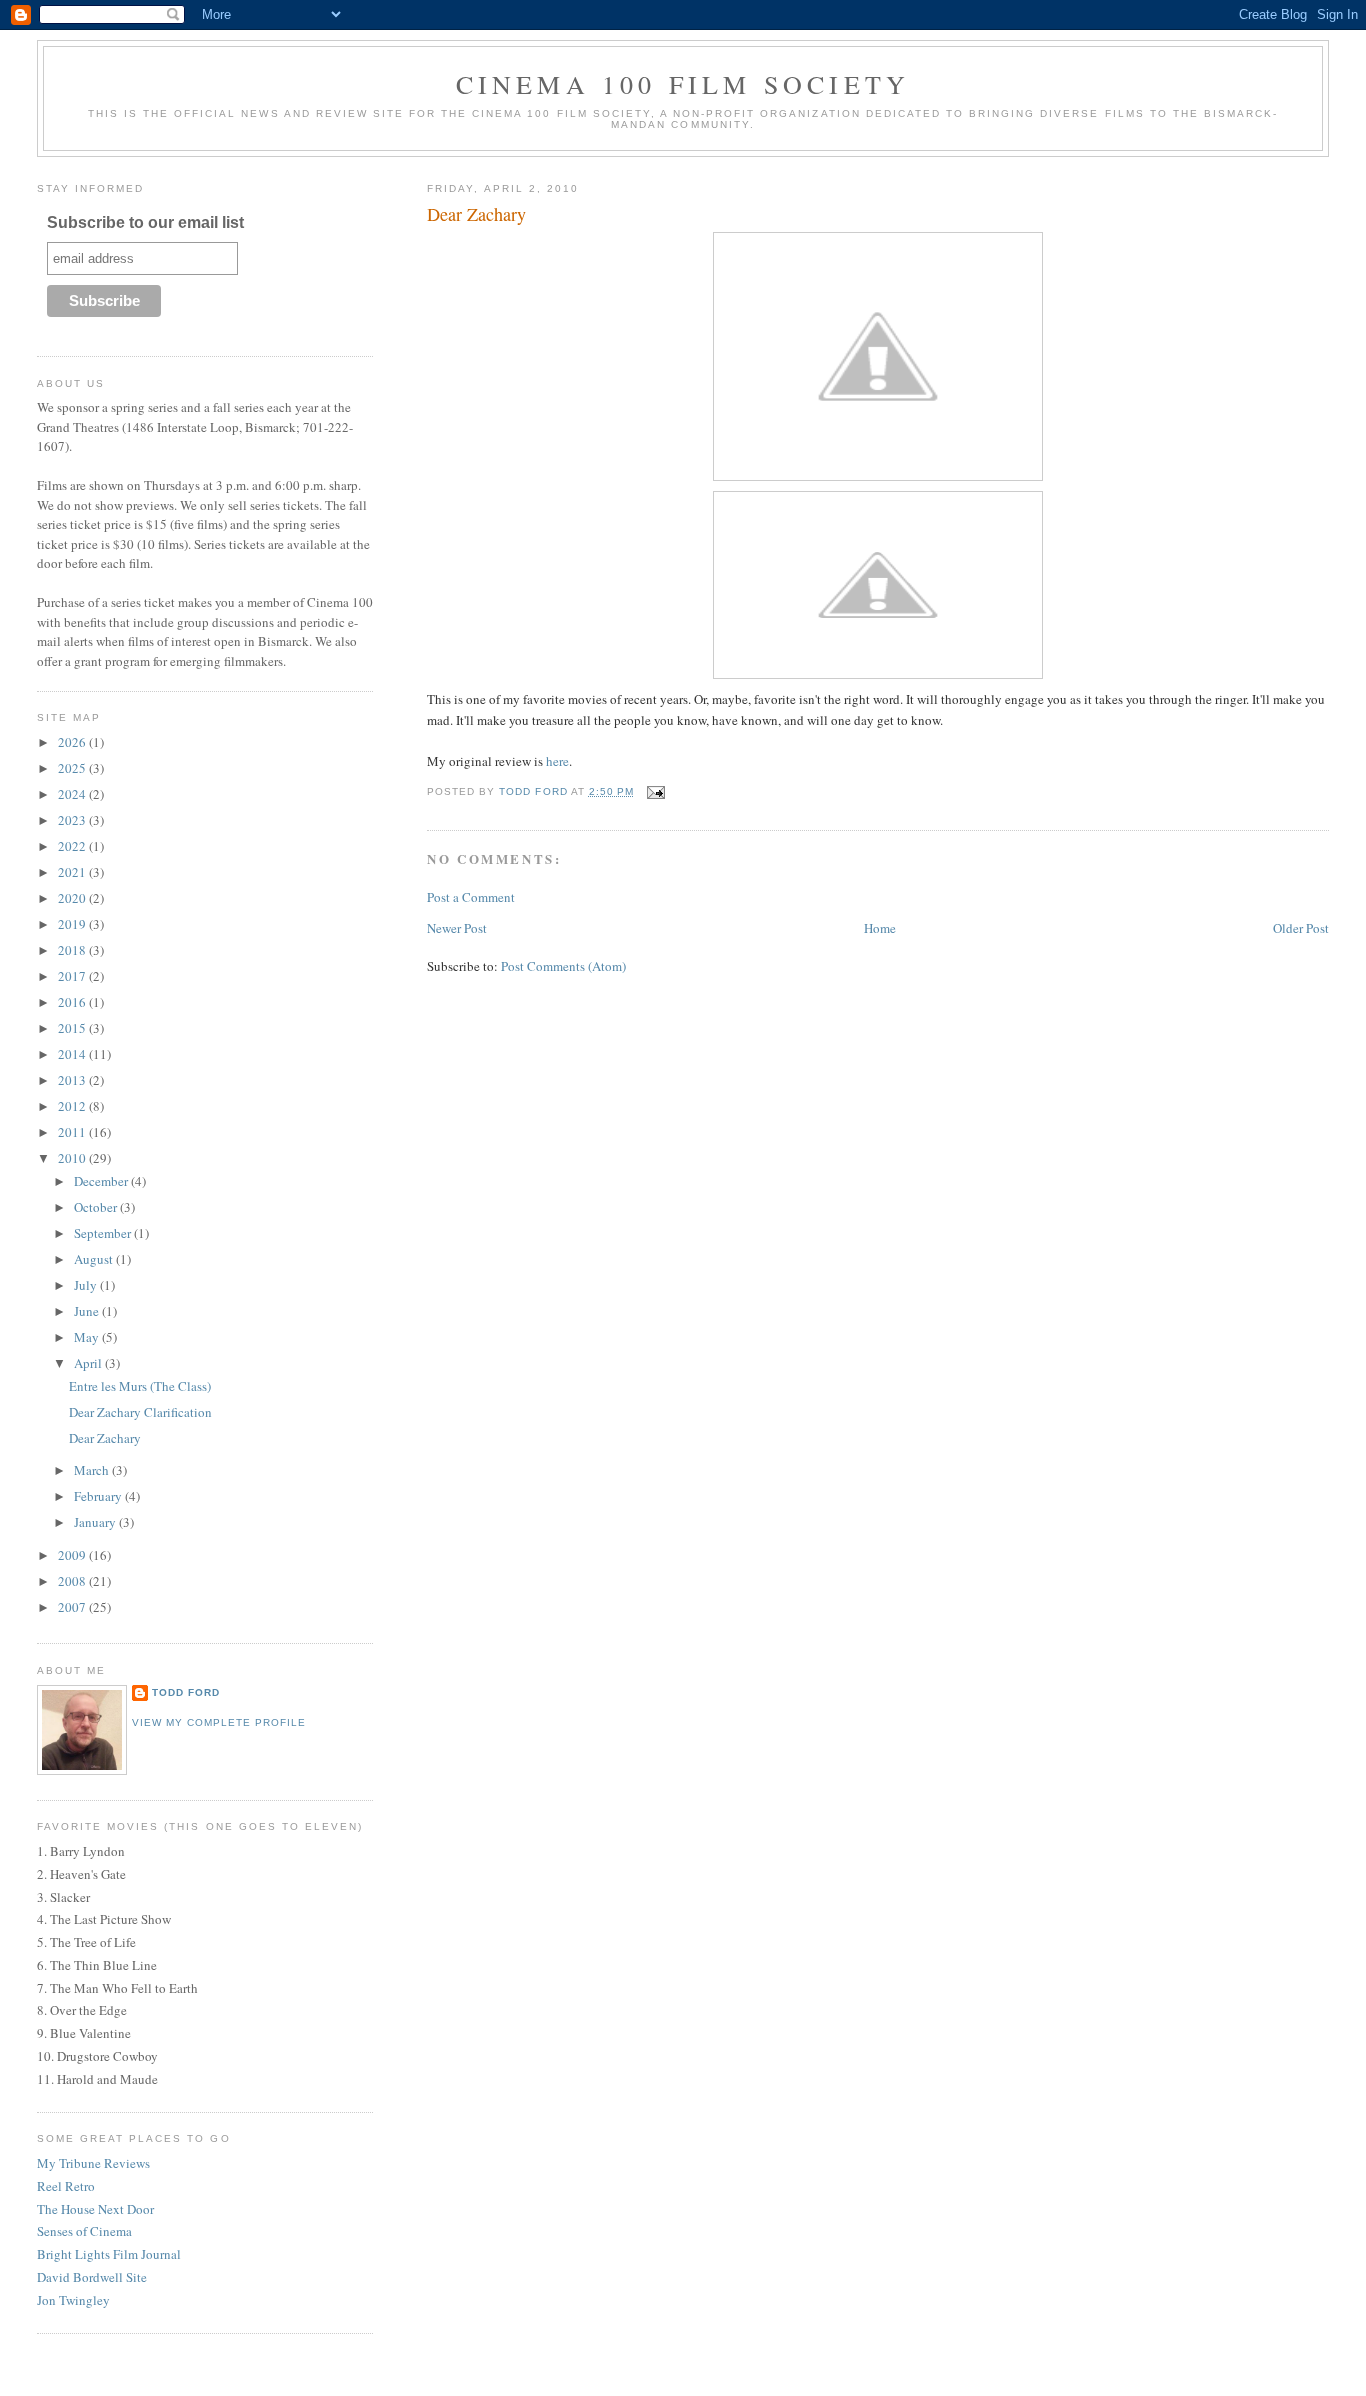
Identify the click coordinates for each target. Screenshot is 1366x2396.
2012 (73, 1106)
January (96, 1522)
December (102, 1181)
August (95, 1259)
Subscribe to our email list (145, 222)
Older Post (1301, 928)
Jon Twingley (73, 2300)
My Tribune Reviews (93, 2163)
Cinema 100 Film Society (683, 84)
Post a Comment (471, 897)
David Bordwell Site (92, 2277)
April (89, 1363)
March (93, 1470)
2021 (73, 872)
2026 (73, 742)
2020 (73, 898)
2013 (73, 1080)
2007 (73, 1607)
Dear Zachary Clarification (140, 1412)
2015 (73, 1028)
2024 (73, 794)
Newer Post (457, 928)
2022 (73, 846)
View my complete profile (219, 1722)
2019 (73, 924)
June (88, 1311)
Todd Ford (186, 1692)
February (99, 1496)
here (557, 761)
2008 (73, 1581)
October (97, 1207)
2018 (73, 950)
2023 (73, 820)
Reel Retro (66, 2186)
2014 (73, 1054)
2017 (73, 976)
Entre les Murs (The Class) (140, 1386)
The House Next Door (95, 2209)
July (87, 1285)
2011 (73, 1132)
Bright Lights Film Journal (109, 2254)
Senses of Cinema (84, 2231)
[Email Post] (655, 791)
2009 (73, 1555)
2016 (73, 1002)
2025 (73, 768)
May (88, 1337)
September (104, 1233)
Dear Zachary (105, 1438)
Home (880, 928)
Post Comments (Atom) (563, 966)
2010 (73, 1158)
